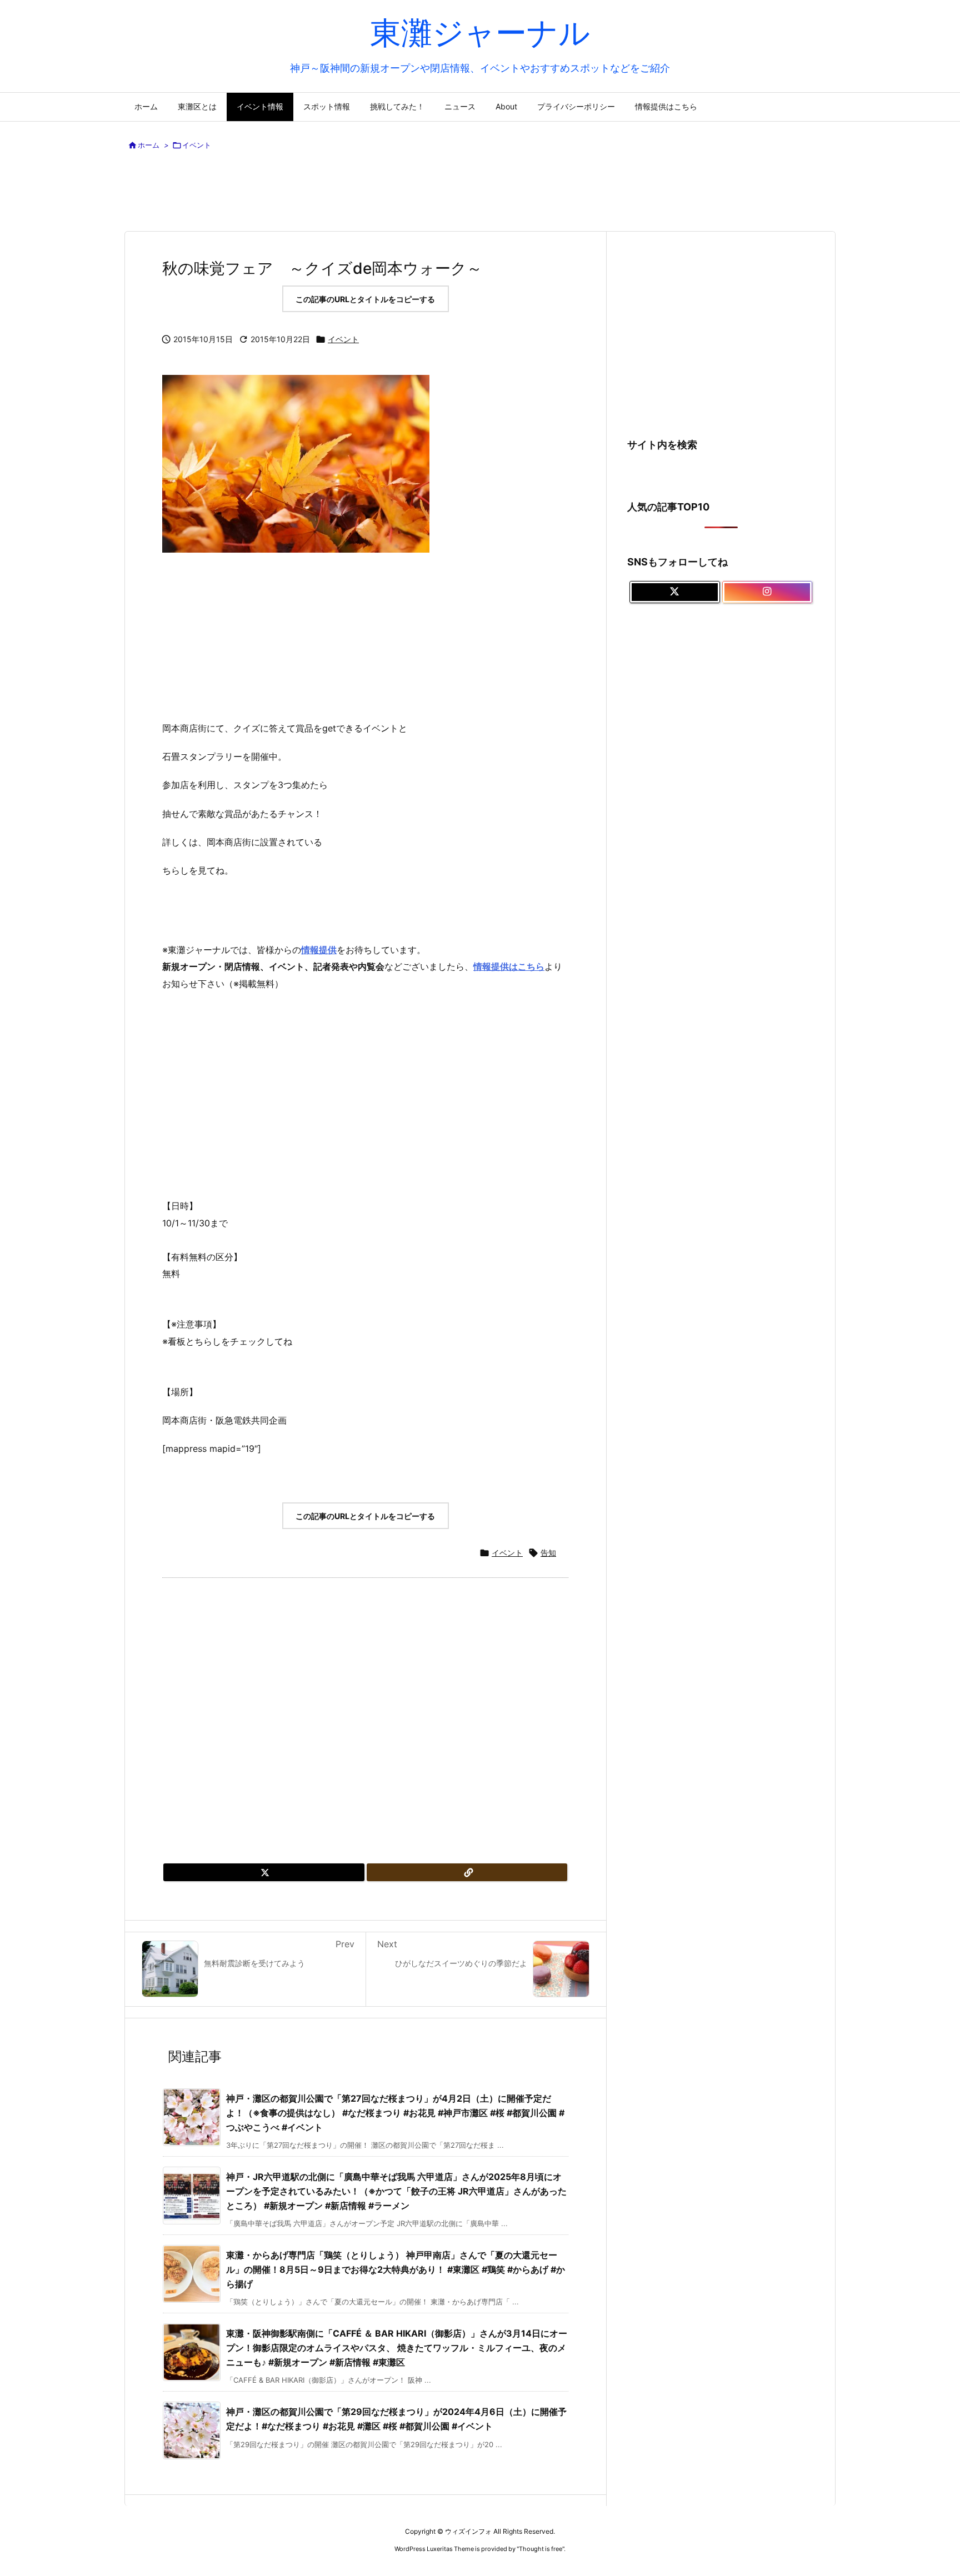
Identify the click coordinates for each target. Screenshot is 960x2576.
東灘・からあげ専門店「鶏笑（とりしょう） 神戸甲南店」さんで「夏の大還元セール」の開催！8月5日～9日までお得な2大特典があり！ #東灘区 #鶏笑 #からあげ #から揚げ (396, 2269)
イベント (197, 145)
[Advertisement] (480, 193)
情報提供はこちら (509, 966)
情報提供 (319, 950)
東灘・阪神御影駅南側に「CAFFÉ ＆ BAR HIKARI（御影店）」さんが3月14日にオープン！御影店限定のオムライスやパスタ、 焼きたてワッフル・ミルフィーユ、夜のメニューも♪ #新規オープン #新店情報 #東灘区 (397, 2347)
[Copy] (467, 1872)
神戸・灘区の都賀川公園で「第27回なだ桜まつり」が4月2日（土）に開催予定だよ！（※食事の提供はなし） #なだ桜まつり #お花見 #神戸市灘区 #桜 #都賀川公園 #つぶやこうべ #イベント (395, 2113)
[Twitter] (264, 1872)
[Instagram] (767, 592)
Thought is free (541, 2549)
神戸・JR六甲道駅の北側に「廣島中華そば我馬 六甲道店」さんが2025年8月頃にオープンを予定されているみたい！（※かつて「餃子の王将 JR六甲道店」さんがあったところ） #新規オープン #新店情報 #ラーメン (396, 2191)
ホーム (149, 145)
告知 (548, 1553)
